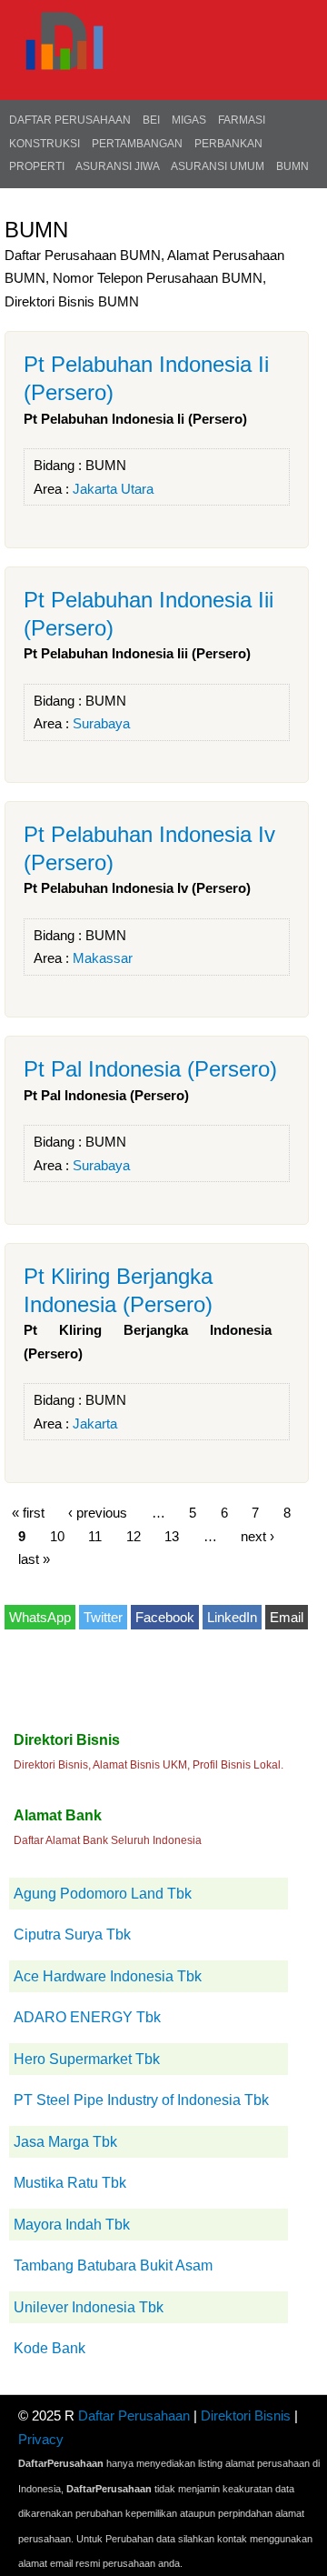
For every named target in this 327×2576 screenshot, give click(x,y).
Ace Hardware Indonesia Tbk (108, 1976)
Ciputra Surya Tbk (72, 1935)
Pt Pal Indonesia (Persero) (150, 1069)
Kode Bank (50, 2348)
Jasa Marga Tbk (65, 2142)
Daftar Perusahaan (70, 120)
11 (95, 1535)
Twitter (103, 1617)
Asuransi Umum (218, 166)
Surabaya (101, 723)
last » (34, 1559)
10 (57, 1535)
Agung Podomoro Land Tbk (103, 1894)
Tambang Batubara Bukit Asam (113, 2265)
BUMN (292, 166)
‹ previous (98, 1513)
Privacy (41, 2439)
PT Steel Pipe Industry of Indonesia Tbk (141, 2100)
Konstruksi (45, 144)
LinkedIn (232, 1617)
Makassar (103, 958)
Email (287, 1617)
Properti (37, 166)
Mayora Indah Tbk (72, 2225)
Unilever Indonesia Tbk (89, 2307)
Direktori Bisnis (246, 2416)
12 (134, 1535)
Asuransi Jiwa (118, 166)
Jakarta (95, 1423)
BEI (151, 120)
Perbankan (228, 144)
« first (28, 1513)
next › (258, 1535)
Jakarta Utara (113, 489)
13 (172, 1535)
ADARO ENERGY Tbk (87, 2017)
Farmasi (242, 120)
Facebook (165, 1617)
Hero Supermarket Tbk (87, 2059)
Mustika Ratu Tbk (70, 2183)
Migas (189, 120)
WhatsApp (40, 1617)
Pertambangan (137, 144)
